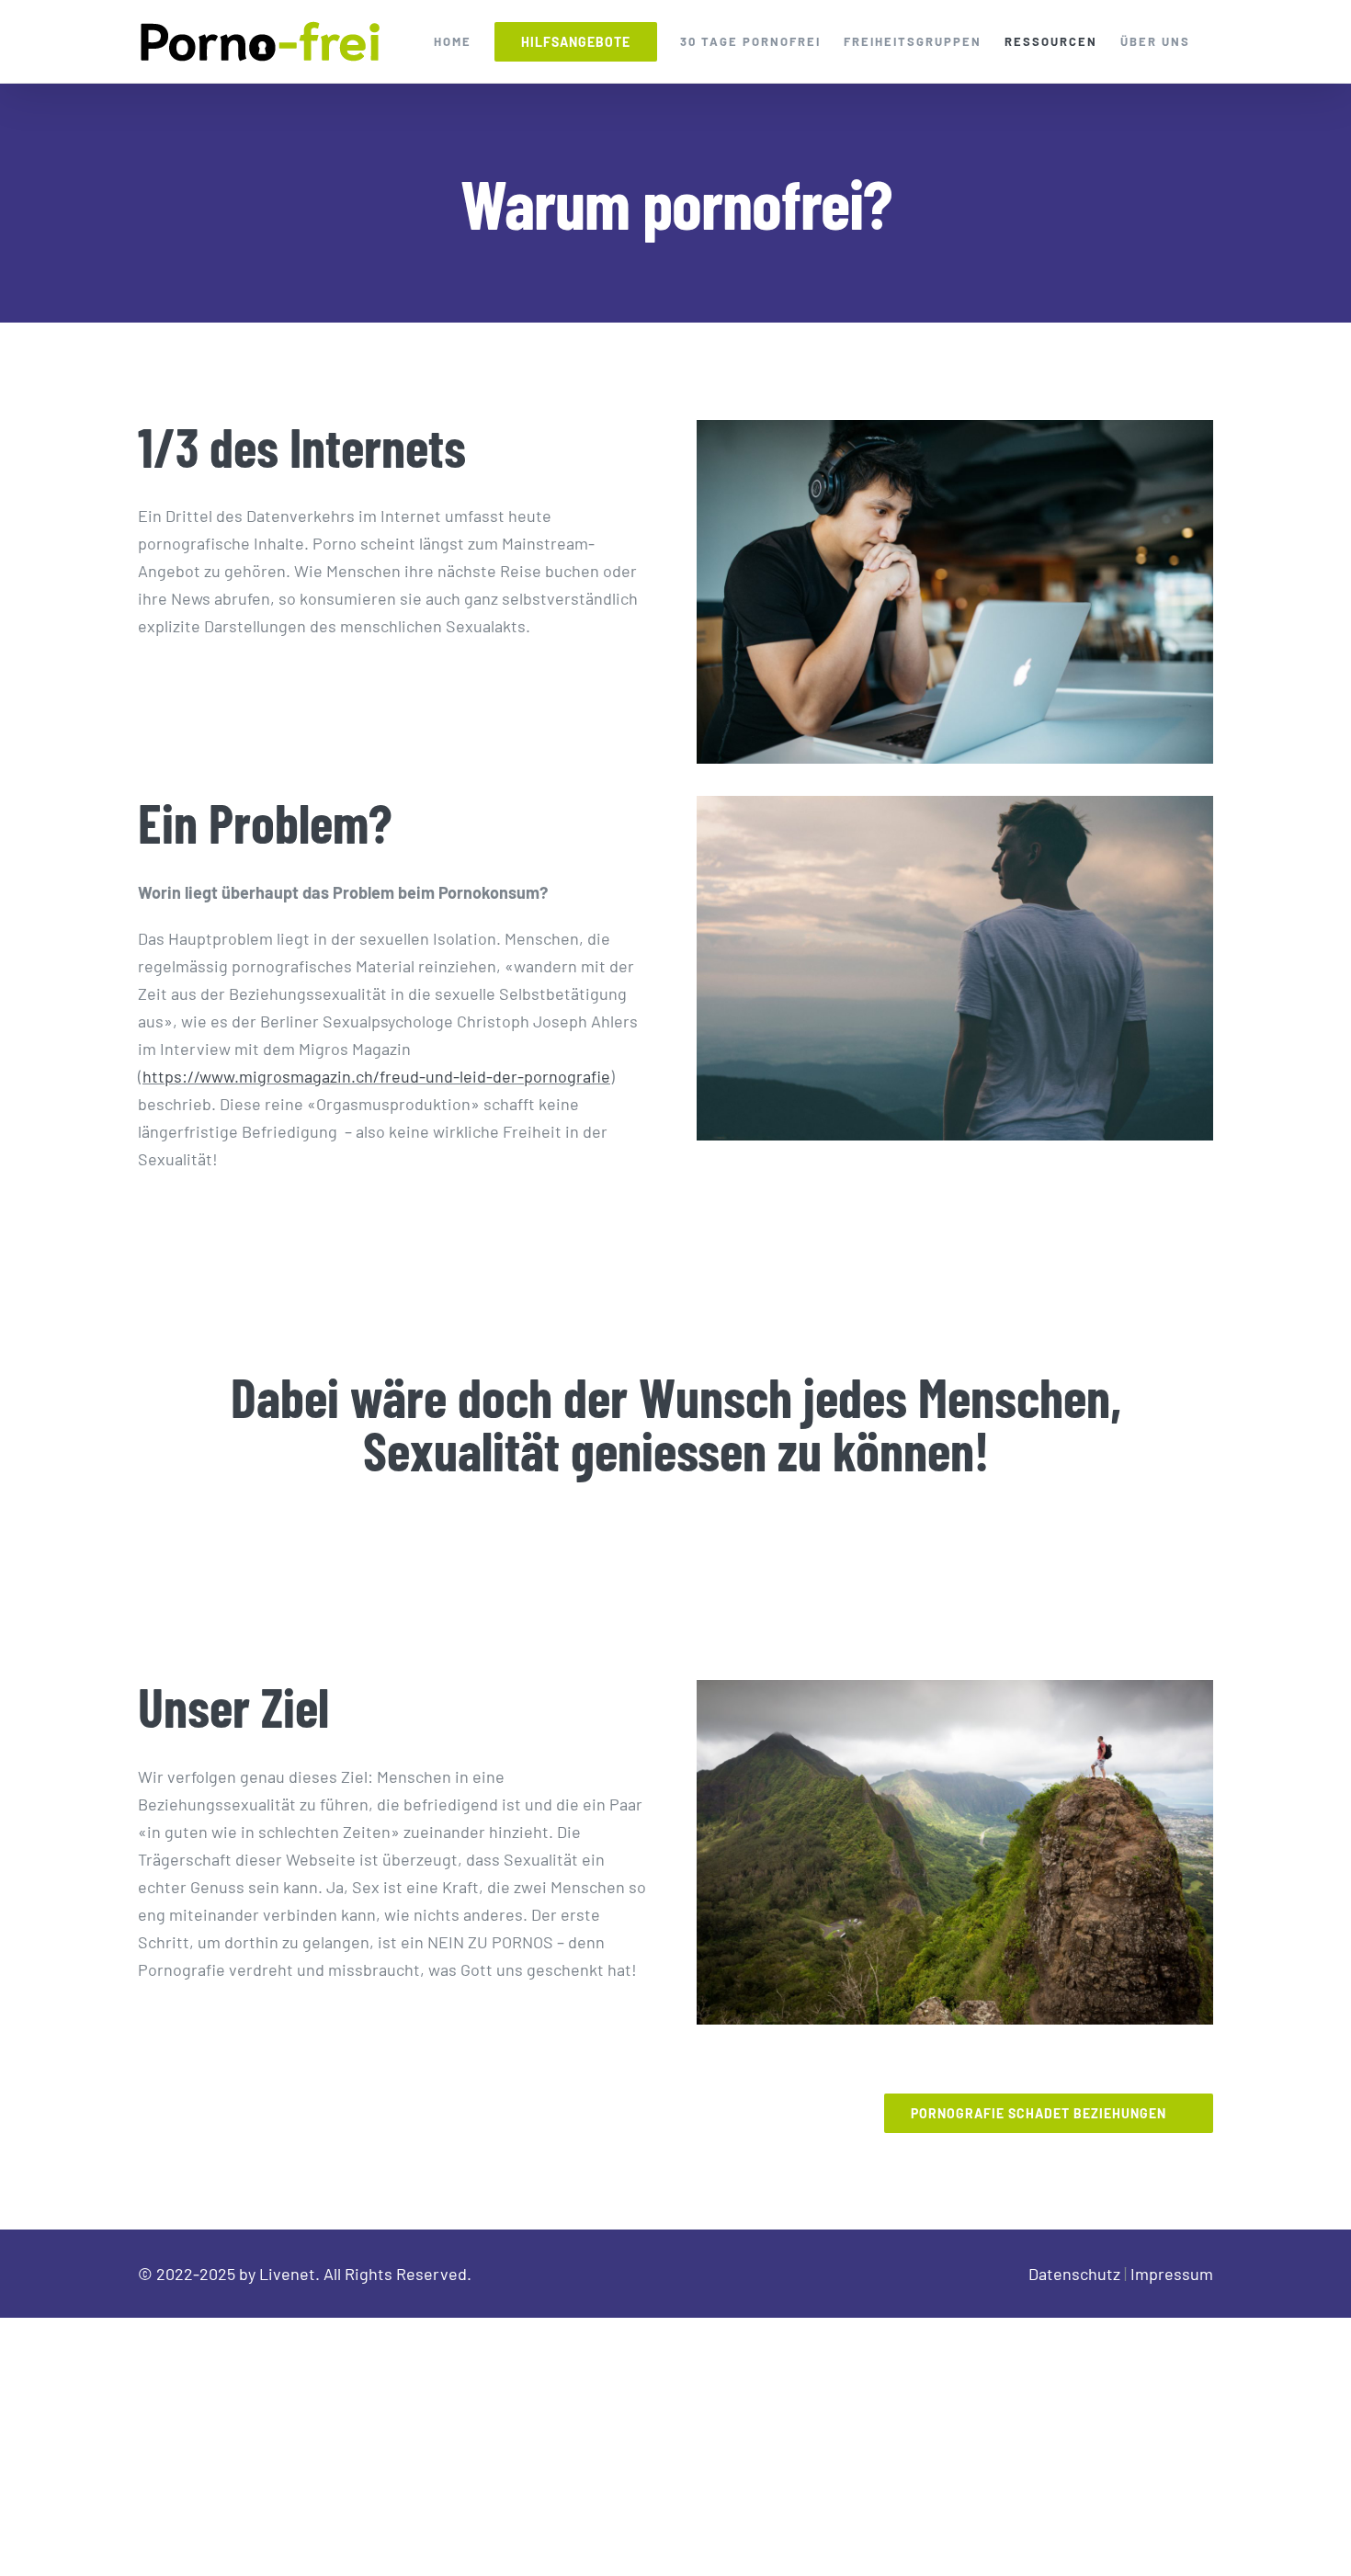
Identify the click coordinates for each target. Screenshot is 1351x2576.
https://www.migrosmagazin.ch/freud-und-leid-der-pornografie (376, 1076)
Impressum (1172, 2274)
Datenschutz (1074, 2274)
